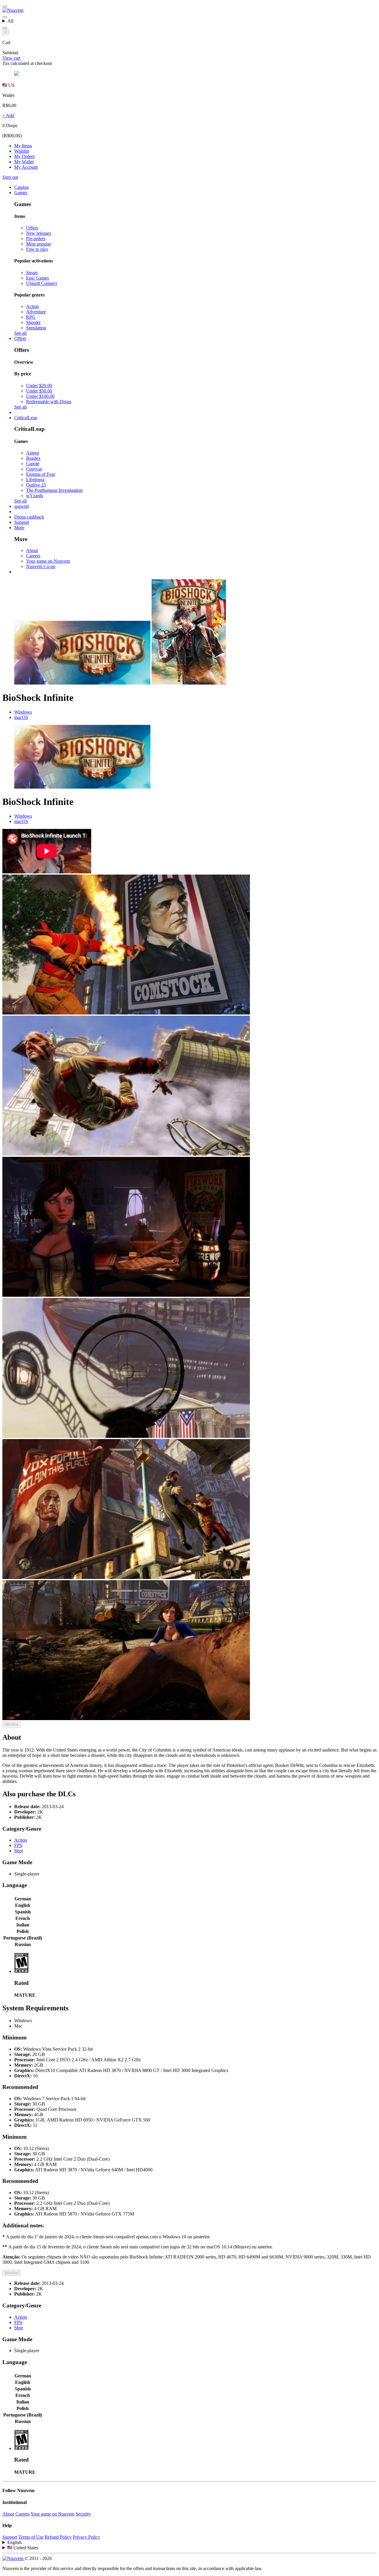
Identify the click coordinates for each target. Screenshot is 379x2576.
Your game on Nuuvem (48, 561)
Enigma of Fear (41, 474)
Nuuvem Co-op (41, 566)
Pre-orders (36, 239)
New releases (38, 233)
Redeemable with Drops (49, 402)
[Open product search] (5, 28)
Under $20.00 (39, 386)
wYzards (34, 496)
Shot (19, 1851)
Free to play (37, 249)
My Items (23, 146)
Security (83, 2514)
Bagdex (33, 458)
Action (32, 306)
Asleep (33, 453)
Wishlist (22, 151)
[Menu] (5, 7)
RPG (31, 317)
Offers (32, 228)
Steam (32, 273)
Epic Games (37, 278)
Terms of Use (31, 2537)
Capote (33, 464)
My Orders (24, 156)
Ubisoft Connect (41, 283)
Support (10, 2537)
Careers (33, 556)
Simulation (36, 328)
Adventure (36, 312)
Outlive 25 (36, 485)
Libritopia (35, 480)
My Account (26, 167)
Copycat (34, 469)
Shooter (33, 322)
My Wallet (24, 162)
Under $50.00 (39, 391)
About (32, 550)
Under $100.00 (40, 396)
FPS (18, 1845)
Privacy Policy (86, 2537)
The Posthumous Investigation (54, 490)
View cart (11, 58)
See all (20, 333)
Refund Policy (58, 2537)
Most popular (38, 244)
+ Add (8, 115)
